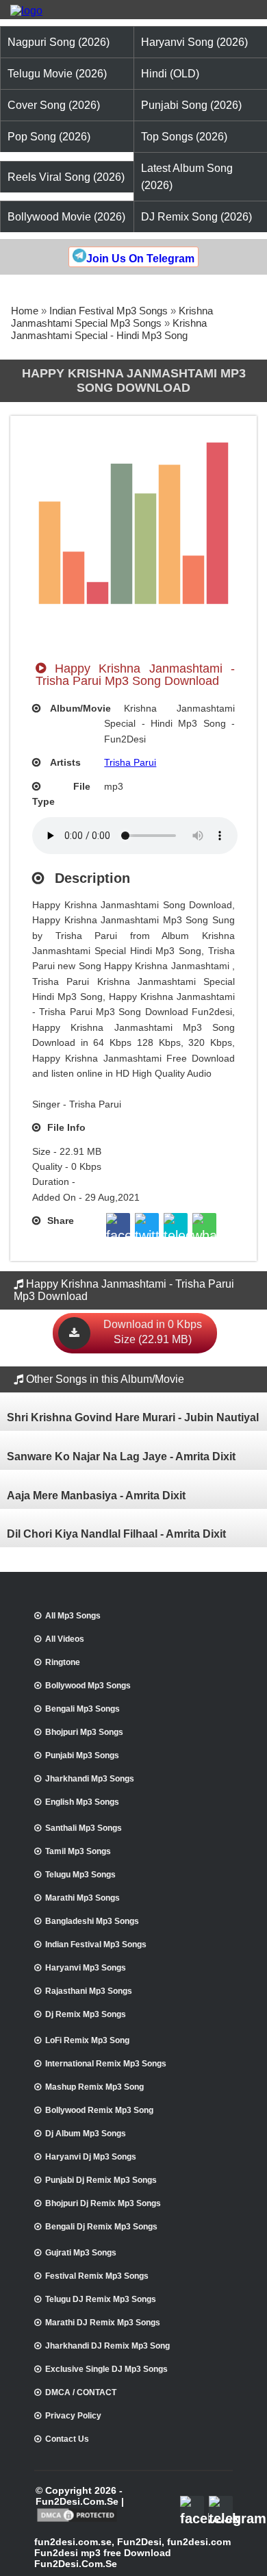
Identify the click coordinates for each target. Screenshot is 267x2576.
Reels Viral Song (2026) (66, 177)
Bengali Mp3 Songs (82, 1709)
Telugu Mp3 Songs (80, 1875)
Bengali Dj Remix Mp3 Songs (101, 2227)
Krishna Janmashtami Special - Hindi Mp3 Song (109, 329)
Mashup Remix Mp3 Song (94, 2087)
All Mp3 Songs (73, 1616)
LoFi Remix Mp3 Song (87, 2040)
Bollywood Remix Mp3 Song (99, 2110)
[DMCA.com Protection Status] (77, 2521)
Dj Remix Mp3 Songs (86, 2014)
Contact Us (67, 2439)
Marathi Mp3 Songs (82, 1898)
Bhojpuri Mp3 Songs (84, 1732)
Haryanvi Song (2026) (194, 42)
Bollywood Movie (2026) (66, 217)
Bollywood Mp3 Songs (88, 1686)
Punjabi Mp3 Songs (82, 1755)
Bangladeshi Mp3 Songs (92, 1921)
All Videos (65, 1639)
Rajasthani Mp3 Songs (89, 1991)
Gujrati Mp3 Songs (81, 2253)
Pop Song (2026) (49, 137)
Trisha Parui (130, 762)
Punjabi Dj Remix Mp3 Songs (101, 2180)
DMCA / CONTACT (81, 2392)
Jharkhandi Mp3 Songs (90, 1779)
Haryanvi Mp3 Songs (86, 1968)
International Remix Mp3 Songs (106, 2064)
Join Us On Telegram (140, 259)
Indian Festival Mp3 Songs (109, 311)
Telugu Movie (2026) (57, 74)
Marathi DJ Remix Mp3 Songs (103, 2323)
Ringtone (63, 1662)
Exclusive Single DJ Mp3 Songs (106, 2369)
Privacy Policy (73, 2416)
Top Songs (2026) (184, 137)
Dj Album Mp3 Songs (86, 2134)
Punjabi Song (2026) (191, 105)
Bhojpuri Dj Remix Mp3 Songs (103, 2203)
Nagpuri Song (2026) (59, 42)
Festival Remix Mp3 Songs (97, 2276)
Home (25, 311)
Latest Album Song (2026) (187, 177)
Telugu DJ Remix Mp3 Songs (101, 2299)
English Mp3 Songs (82, 1802)
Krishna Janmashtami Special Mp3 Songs (112, 317)
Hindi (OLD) (170, 74)
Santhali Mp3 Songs (84, 1828)
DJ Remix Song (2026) (196, 217)
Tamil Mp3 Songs (78, 1851)
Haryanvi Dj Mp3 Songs (91, 2157)
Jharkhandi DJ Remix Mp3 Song (107, 2346)
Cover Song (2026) (54, 105)
